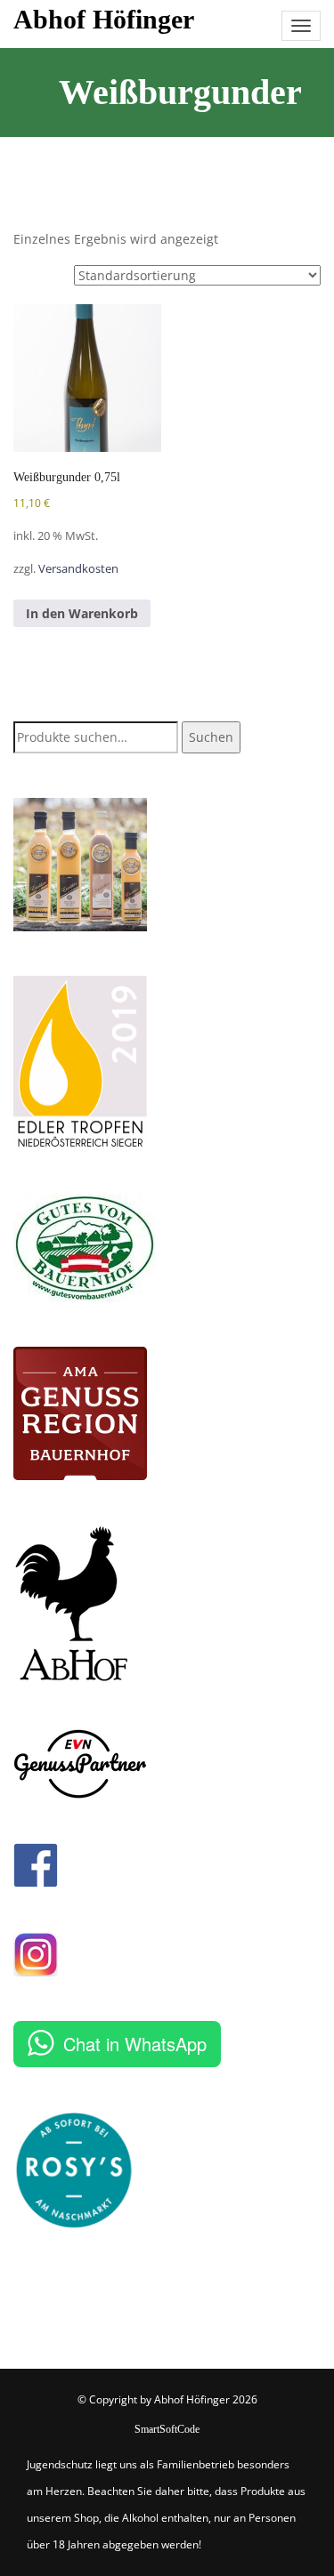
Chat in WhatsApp (135, 2044)
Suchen (211, 737)
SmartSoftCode (167, 2429)
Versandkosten (78, 569)
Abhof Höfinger (104, 19)
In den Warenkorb (82, 613)
